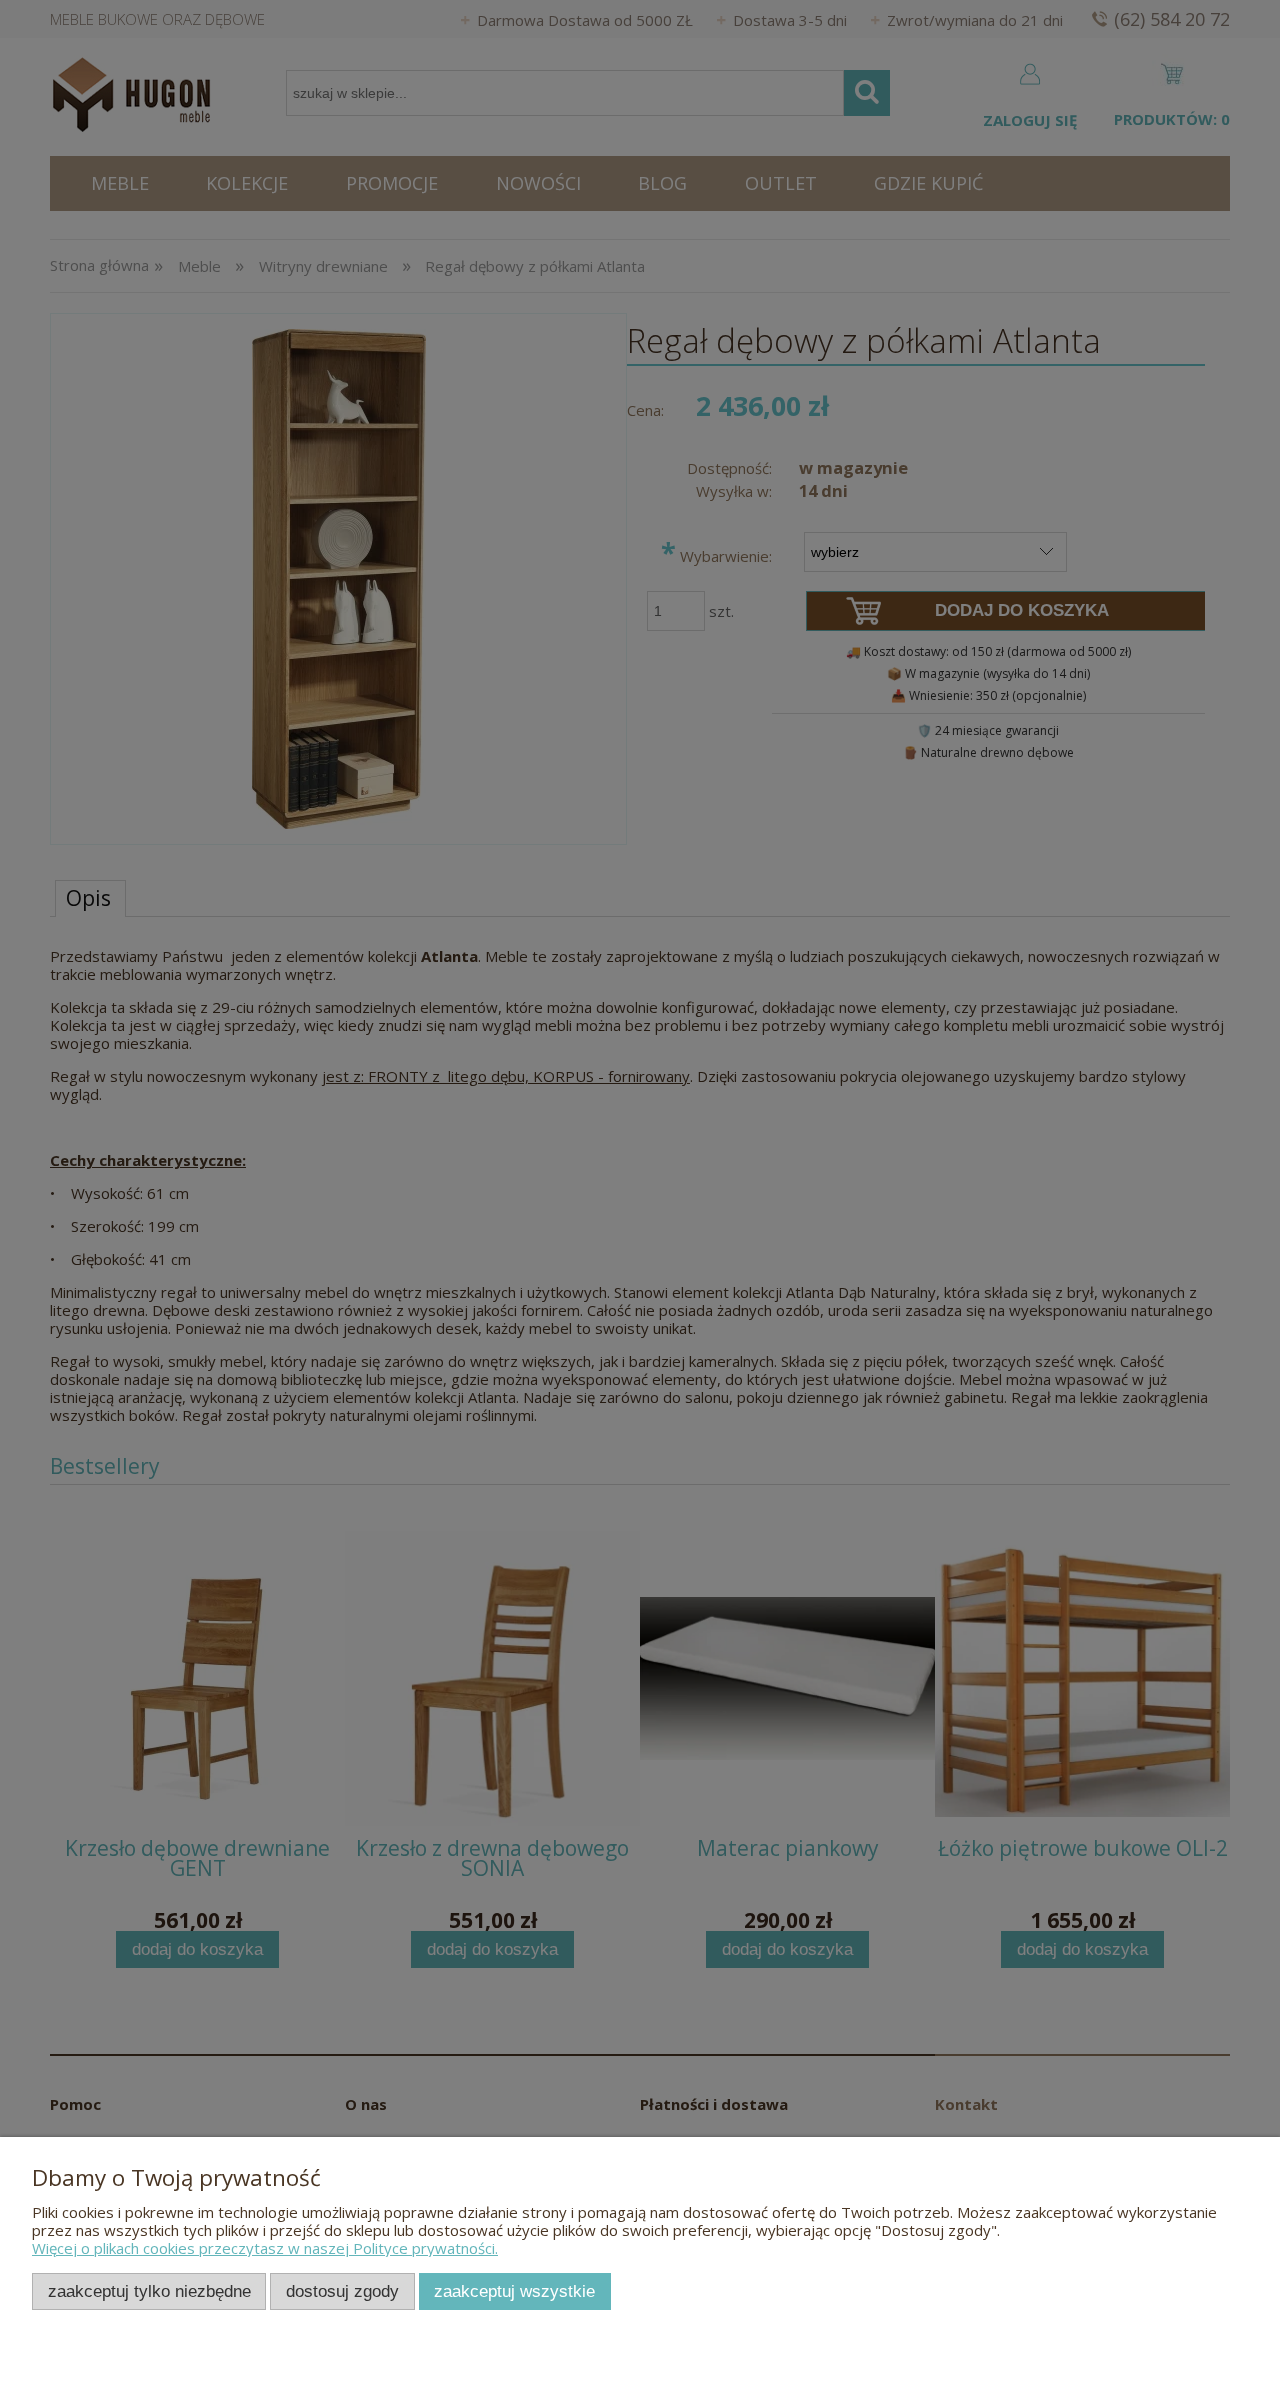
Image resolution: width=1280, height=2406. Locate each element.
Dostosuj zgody (342, 2291)
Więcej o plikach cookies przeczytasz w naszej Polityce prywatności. (265, 2248)
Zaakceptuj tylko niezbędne (149, 2291)
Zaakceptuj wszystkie (514, 2291)
